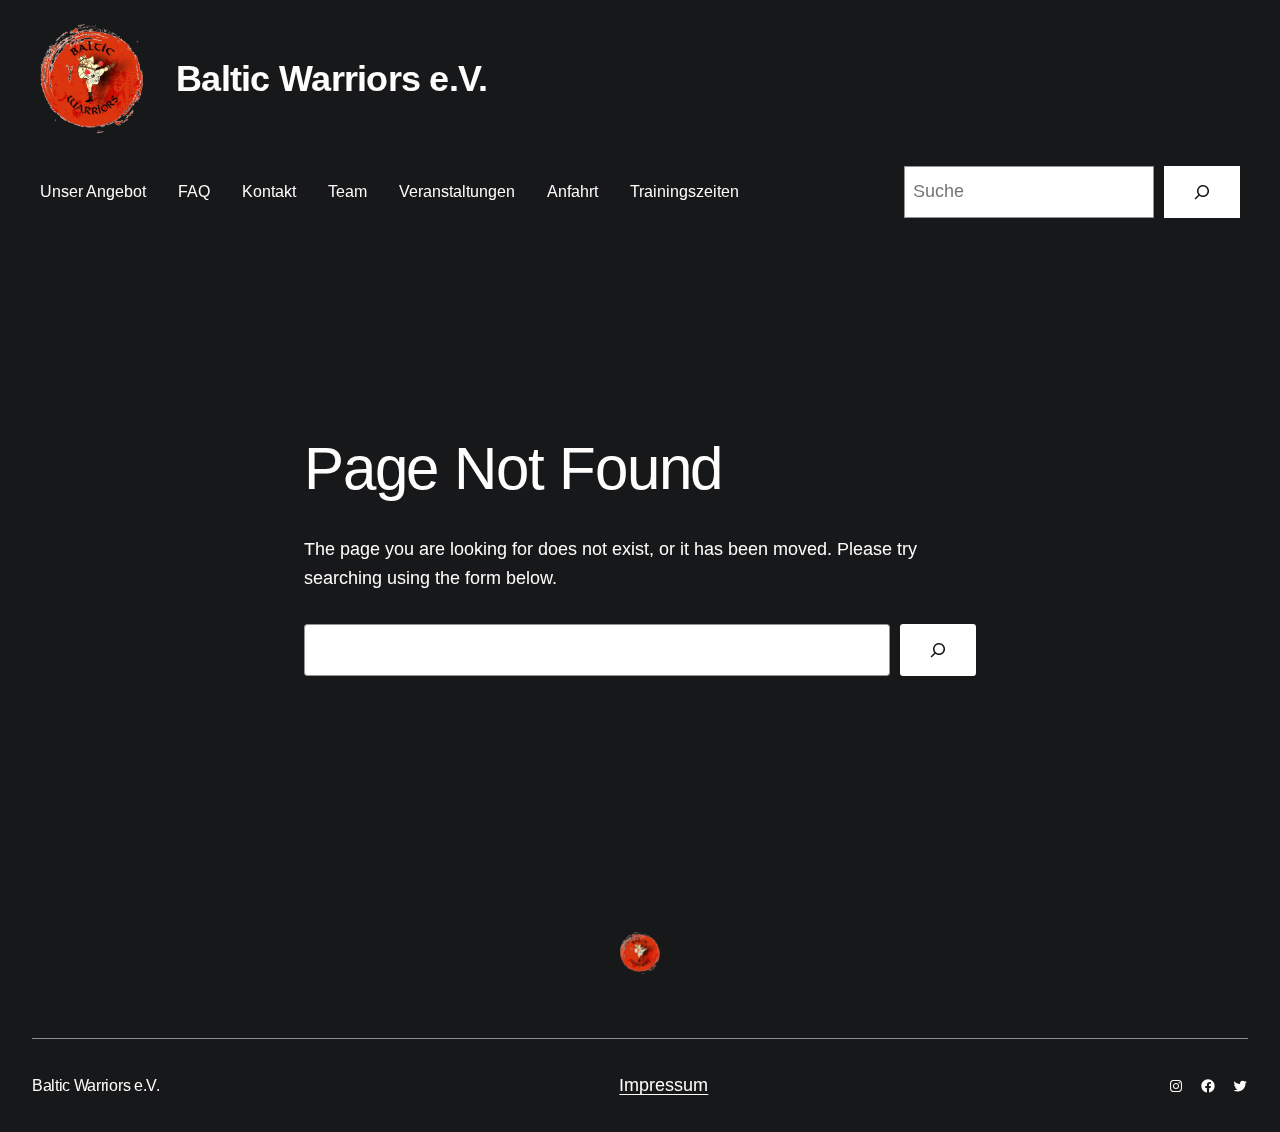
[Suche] (1202, 192)
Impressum (663, 1085)
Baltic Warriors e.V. (332, 78)
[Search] (938, 650)
